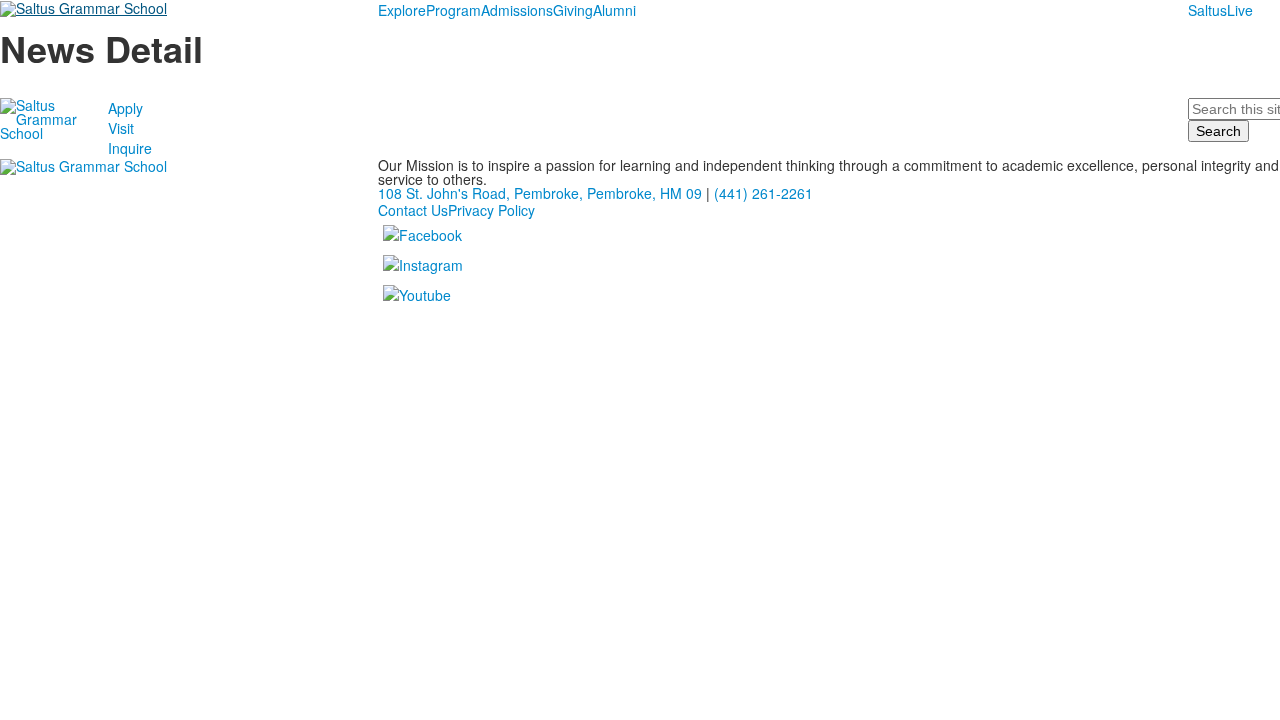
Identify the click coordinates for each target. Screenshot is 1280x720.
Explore (402, 10)
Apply (125, 108)
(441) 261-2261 (763, 193)
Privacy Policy (491, 210)
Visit (121, 128)
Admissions (517, 10)
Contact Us (413, 210)
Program (453, 10)
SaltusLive (1220, 10)
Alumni (614, 10)
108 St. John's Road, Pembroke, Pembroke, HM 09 (540, 193)
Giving (573, 10)
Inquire (130, 148)
